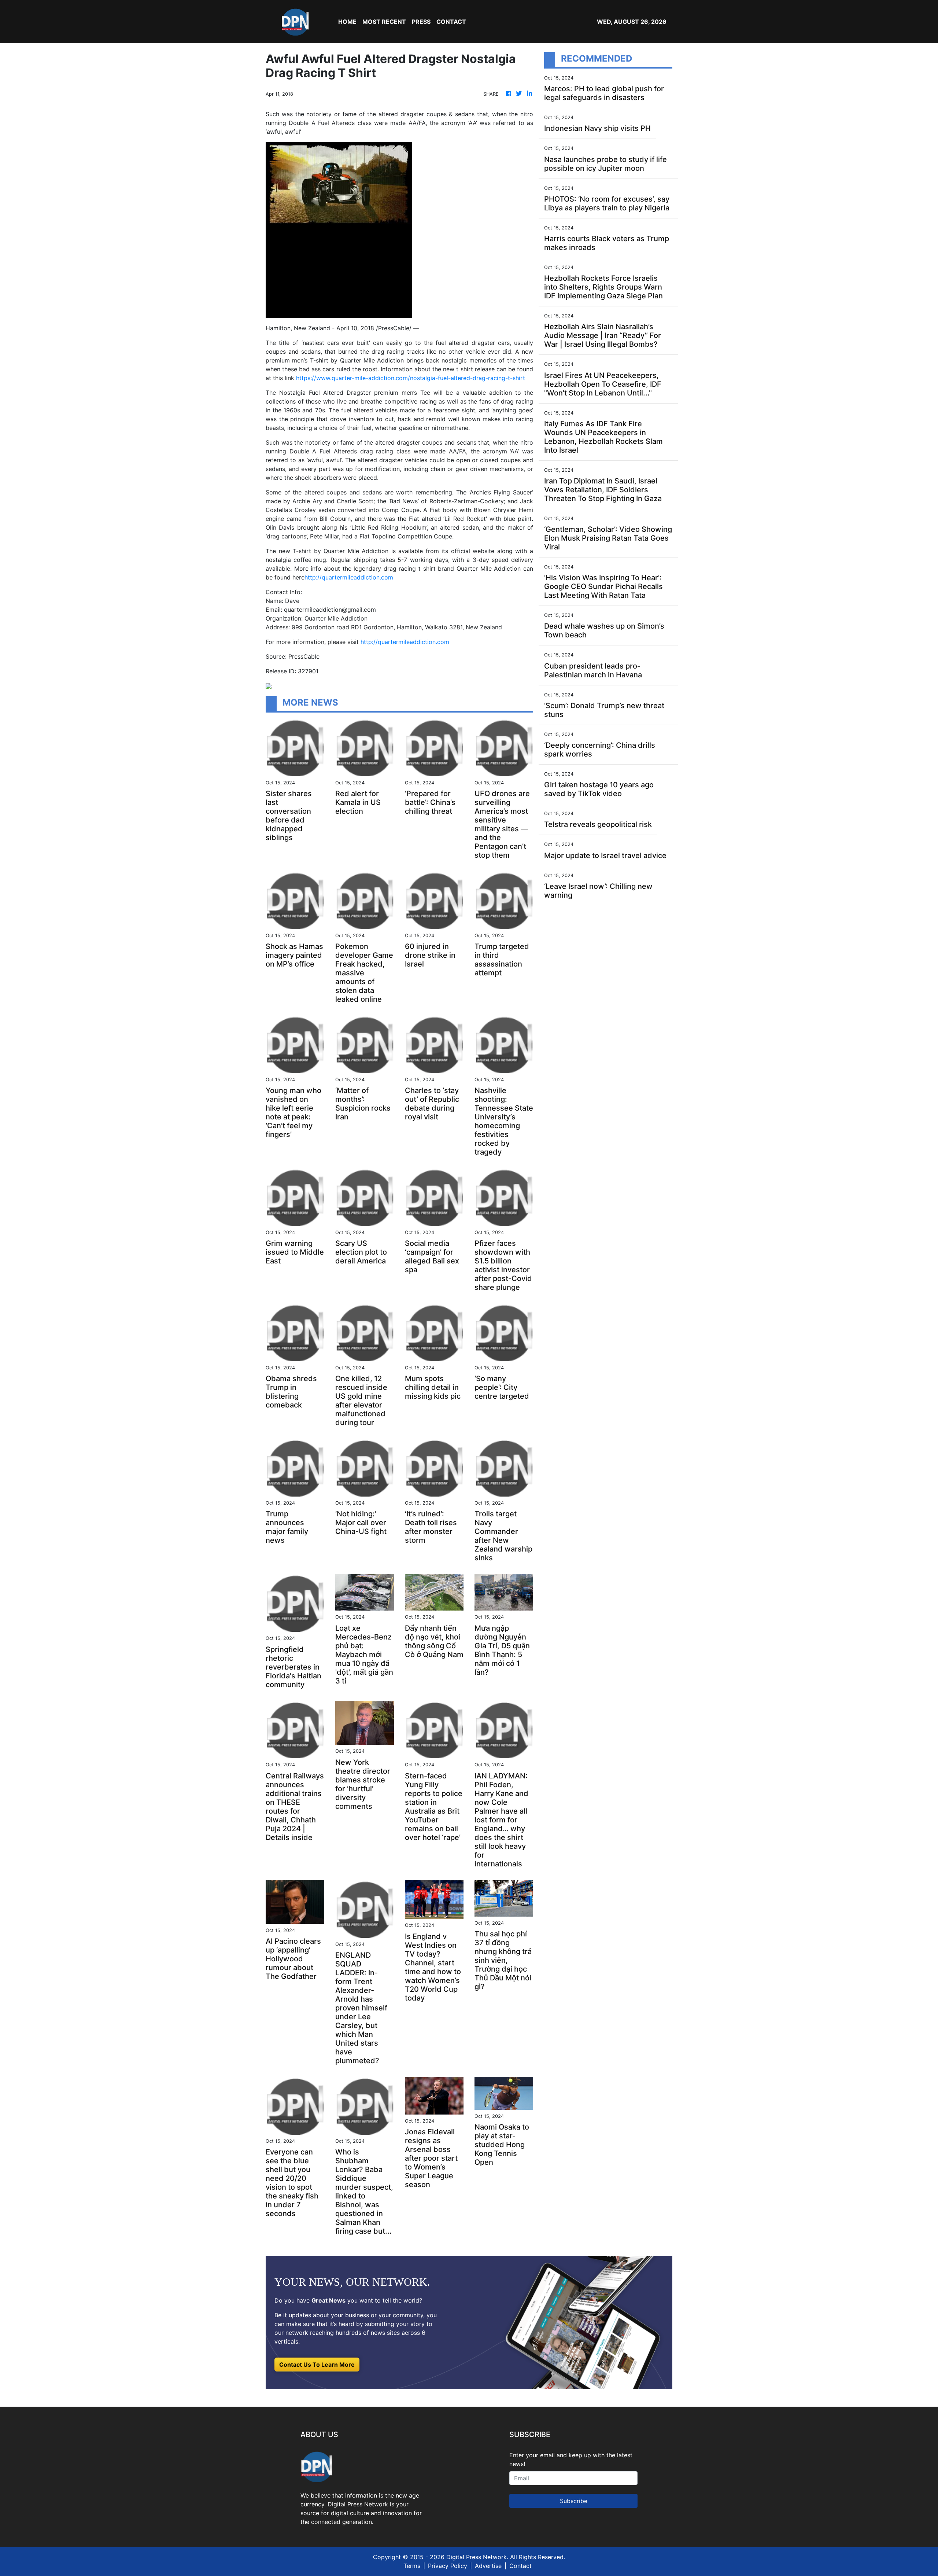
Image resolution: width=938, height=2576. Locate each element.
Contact (520, 2566)
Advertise (488, 2566)
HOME (347, 22)
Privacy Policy (448, 2566)
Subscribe (574, 2501)
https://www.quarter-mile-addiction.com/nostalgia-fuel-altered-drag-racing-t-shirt (411, 378)
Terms (412, 2566)
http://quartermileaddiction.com (349, 577)
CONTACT (451, 22)
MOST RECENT (384, 22)
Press (421, 22)
